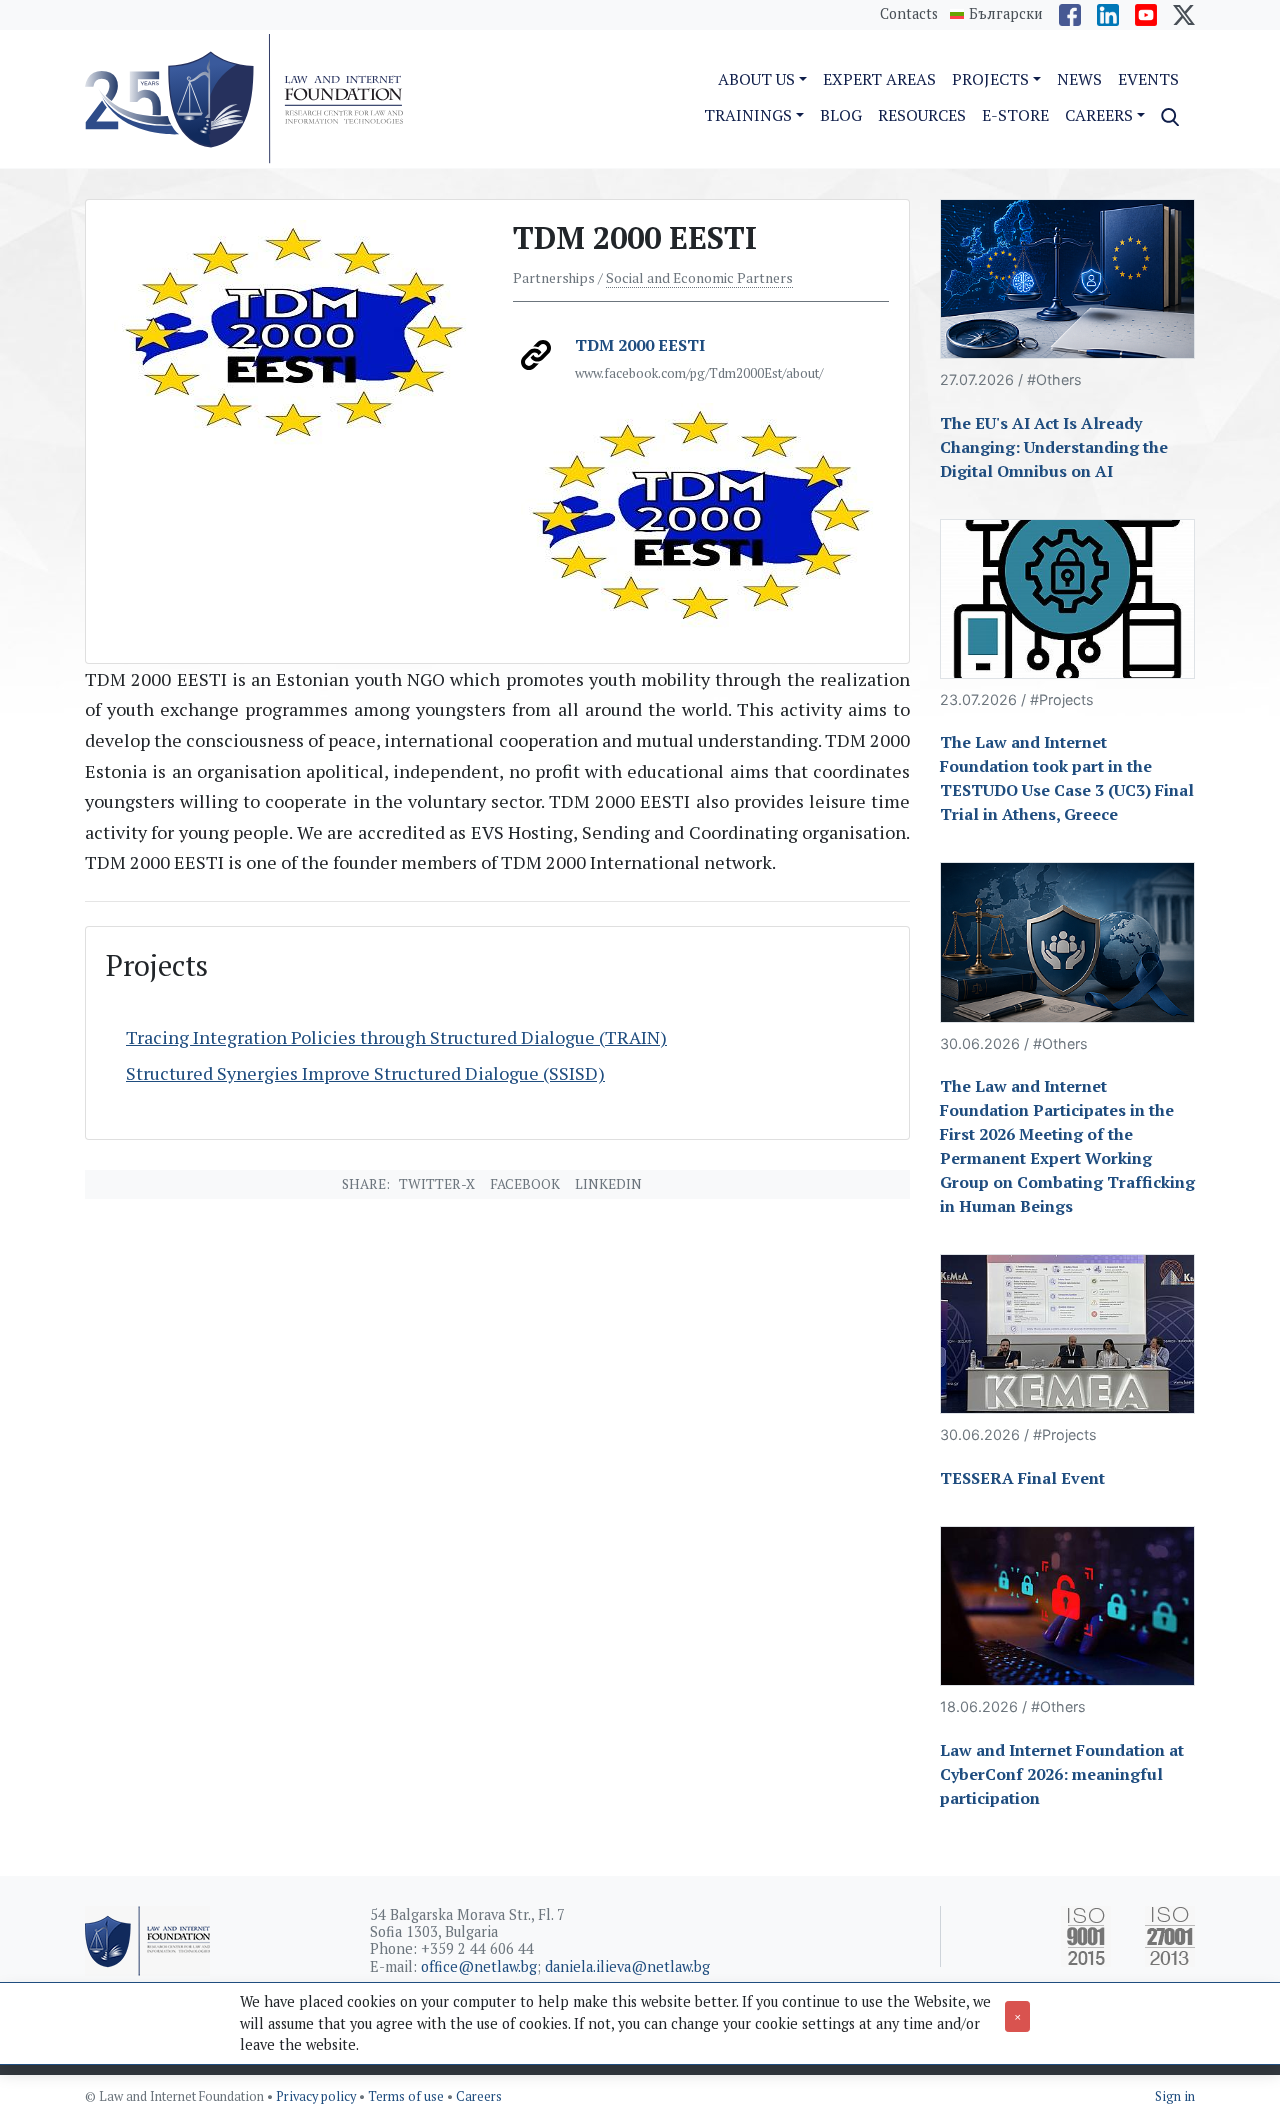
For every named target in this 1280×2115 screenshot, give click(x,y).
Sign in (1175, 2096)
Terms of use (407, 2096)
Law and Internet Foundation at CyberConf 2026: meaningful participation (1062, 1774)
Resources (922, 115)
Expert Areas (879, 79)
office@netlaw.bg (479, 1966)
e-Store (1015, 115)
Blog (841, 115)
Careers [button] (1099, 115)
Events (1148, 79)
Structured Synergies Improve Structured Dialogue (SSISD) (365, 1073)
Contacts (909, 13)
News (1079, 79)
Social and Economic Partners (699, 278)
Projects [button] (990, 79)
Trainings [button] (748, 115)
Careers (479, 2096)
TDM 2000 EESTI (640, 345)
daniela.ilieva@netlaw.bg (627, 1966)
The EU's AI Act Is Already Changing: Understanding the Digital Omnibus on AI (1054, 447)
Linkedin (608, 1184)
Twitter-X (437, 1184)
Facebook (525, 1184)
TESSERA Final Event (1022, 1478)
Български (1006, 14)
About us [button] (756, 79)
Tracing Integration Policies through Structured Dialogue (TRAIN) (396, 1037)
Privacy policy (317, 2096)
